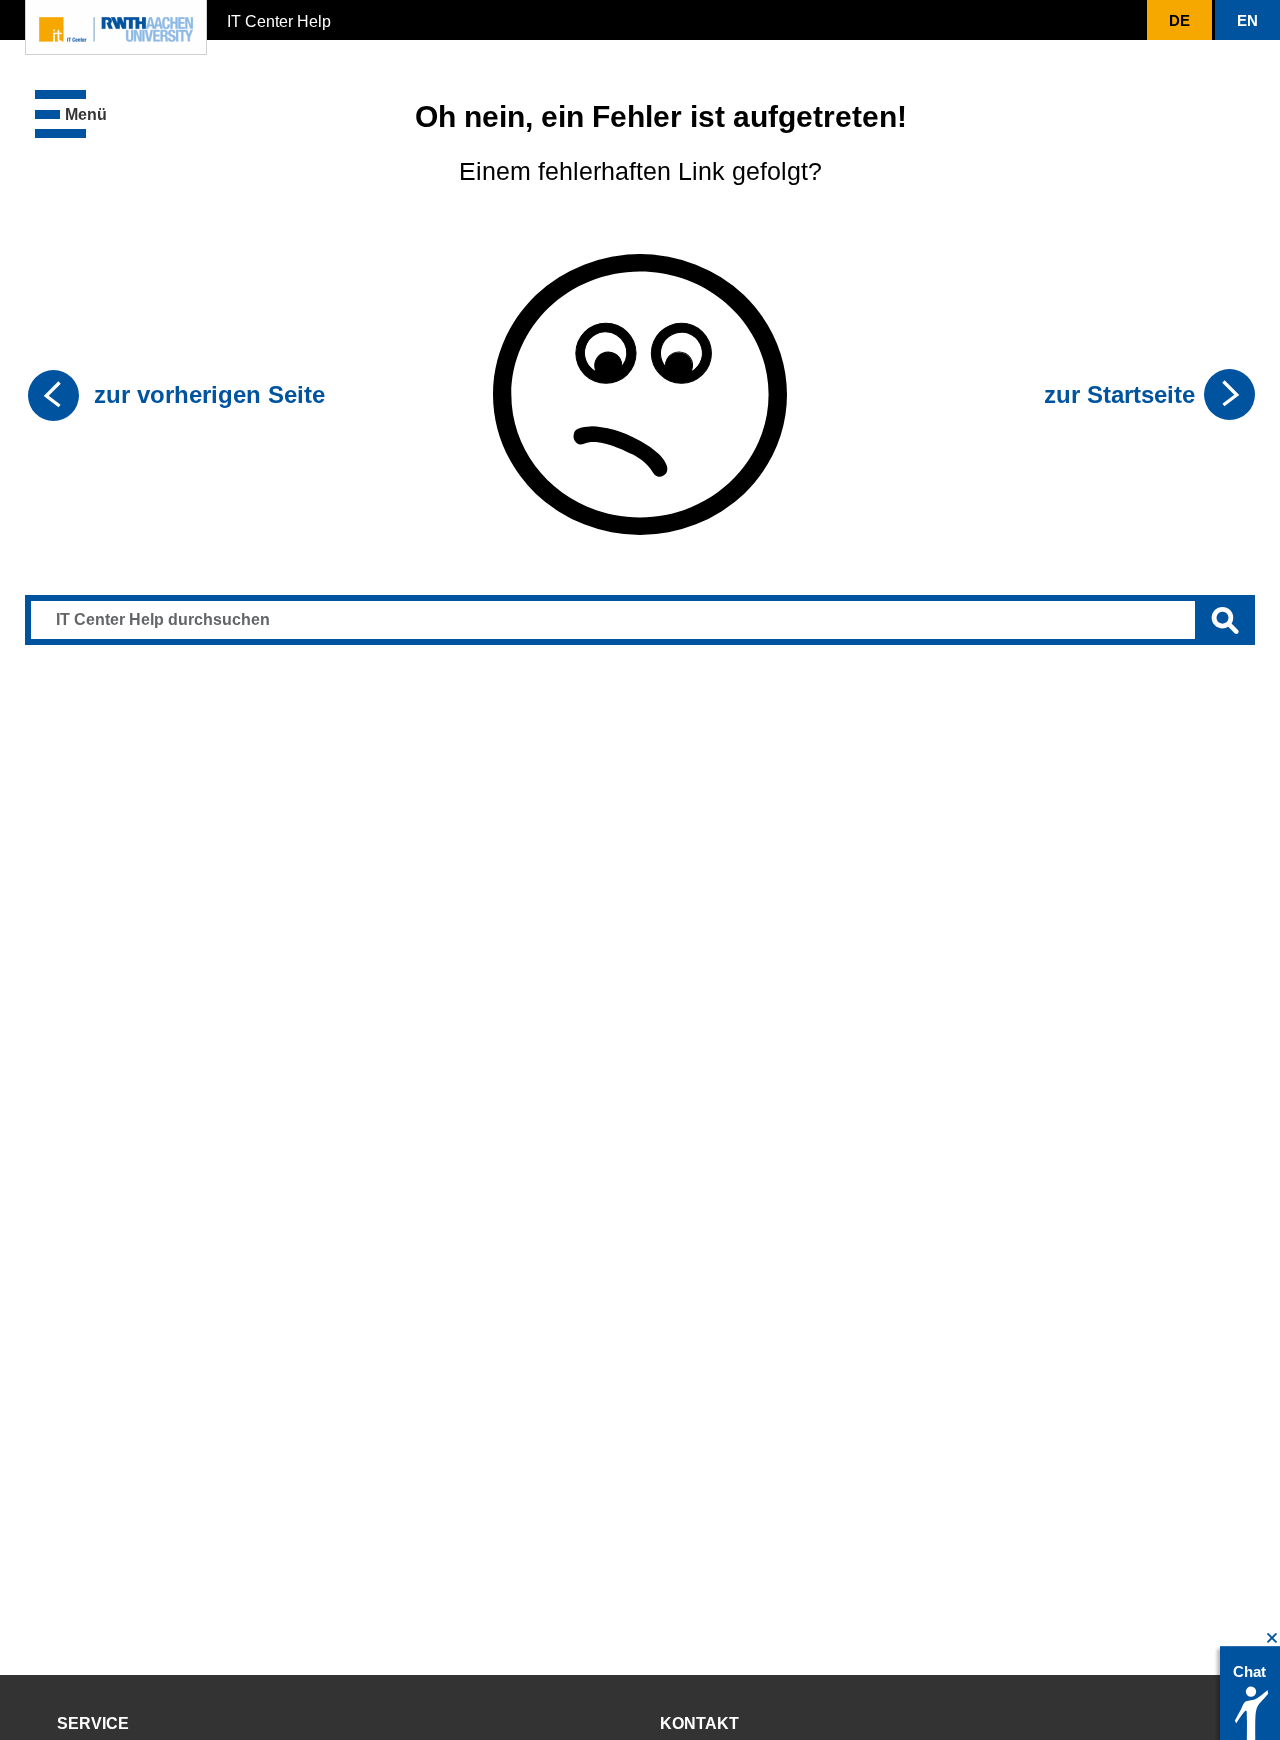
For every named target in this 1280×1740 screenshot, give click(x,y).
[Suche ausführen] (1225, 620)
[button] (71, 114)
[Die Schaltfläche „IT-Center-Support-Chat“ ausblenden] (1272, 1638)
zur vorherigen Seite (209, 394)
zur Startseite (1119, 394)
